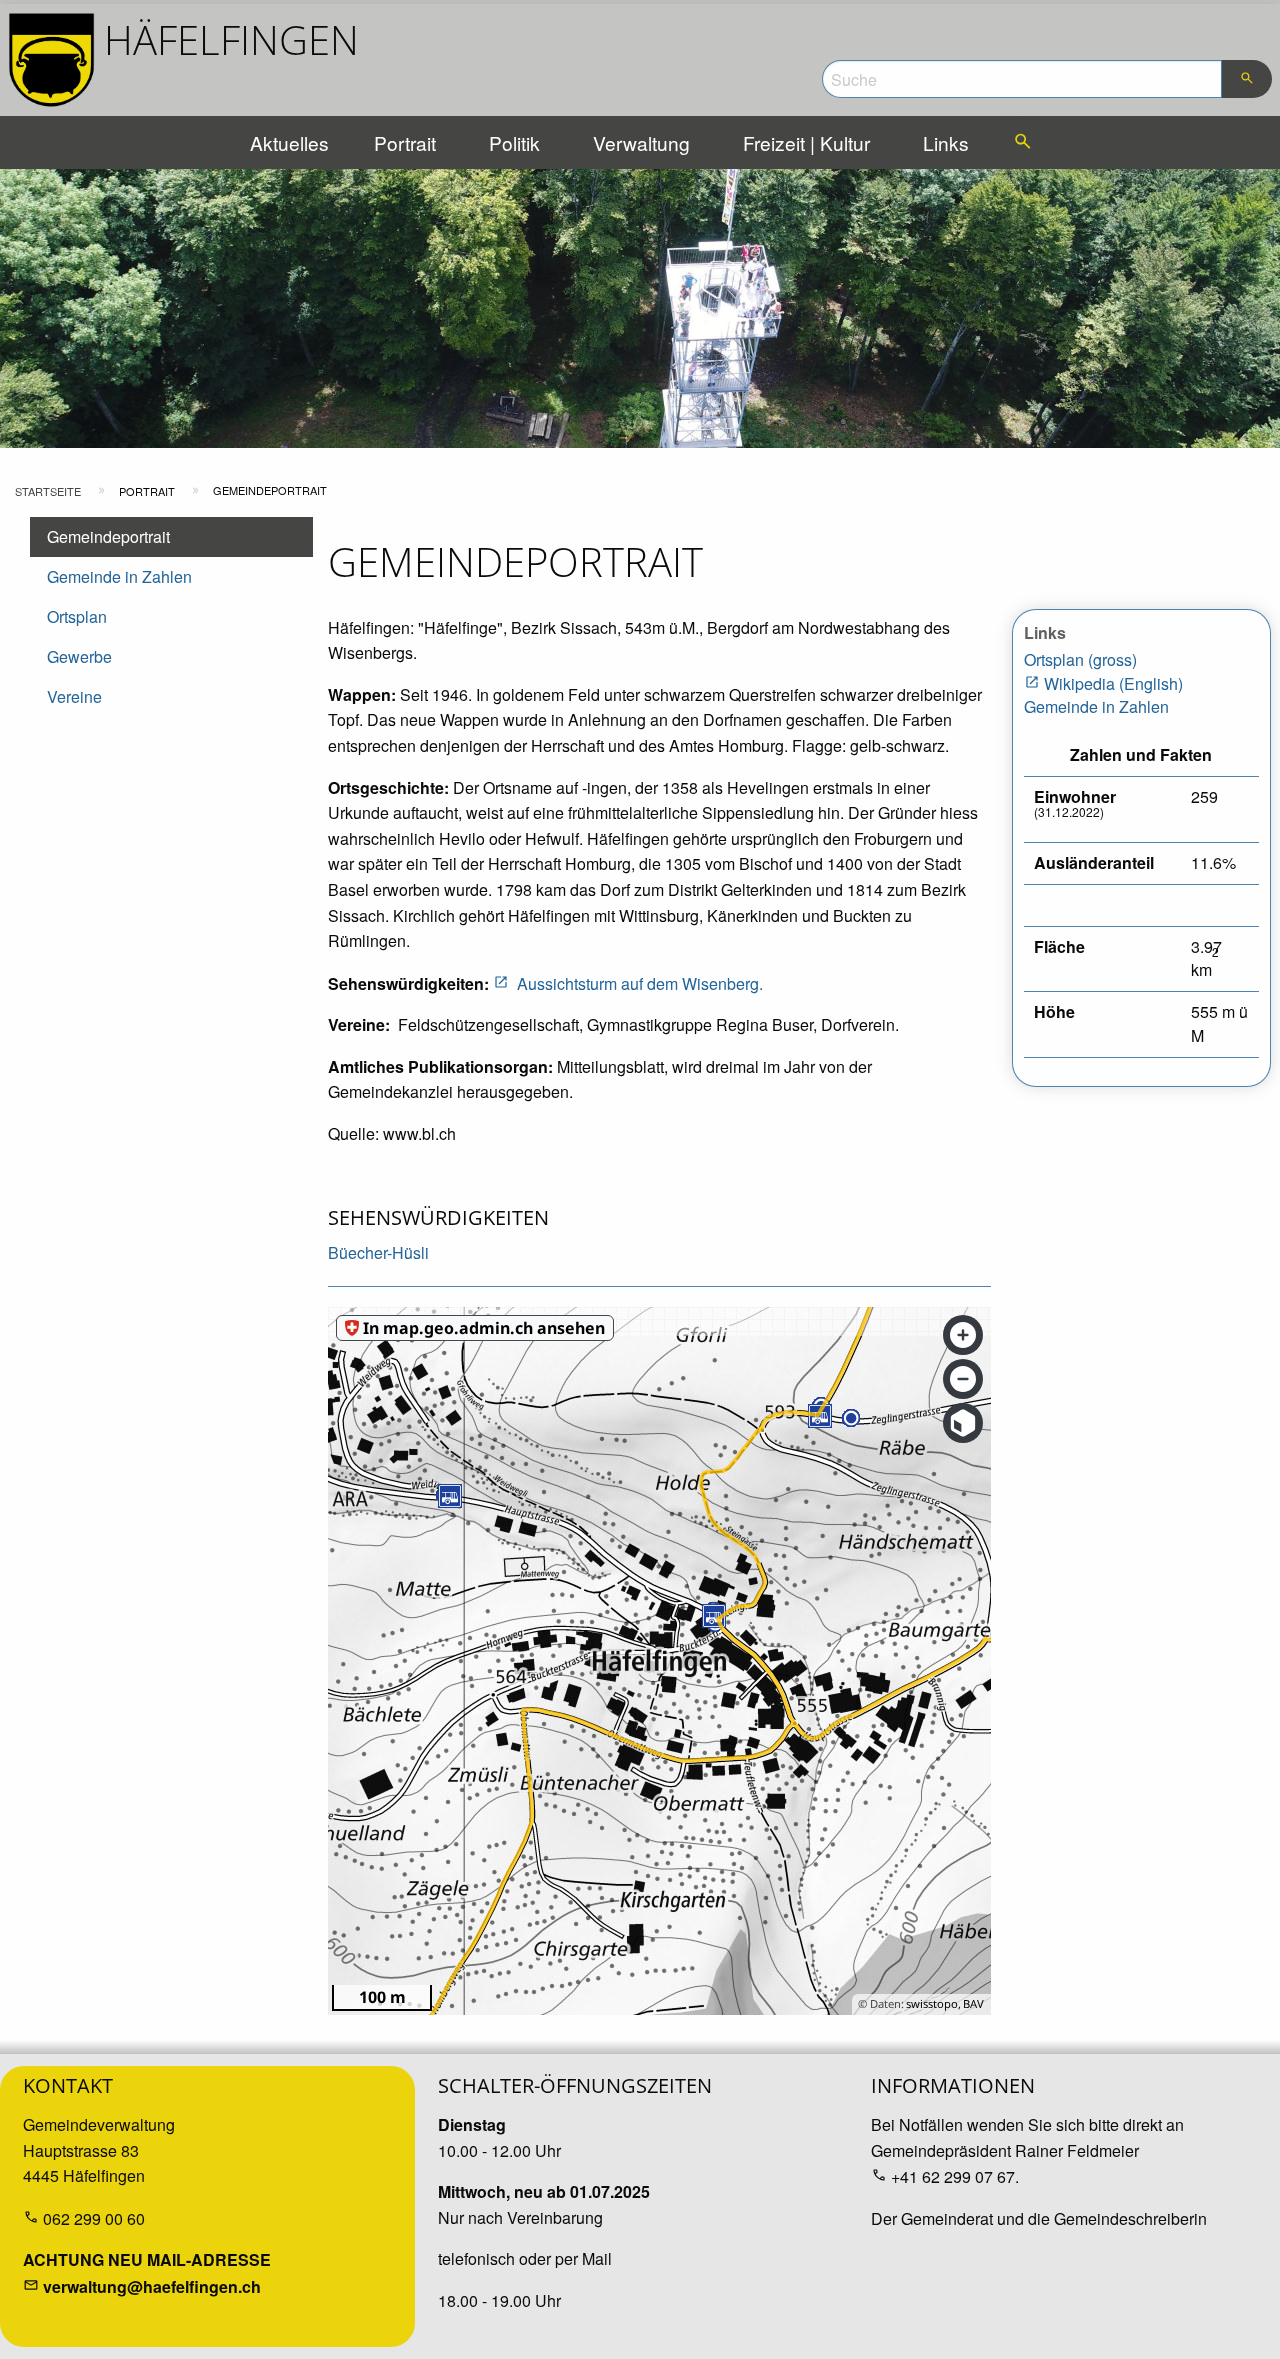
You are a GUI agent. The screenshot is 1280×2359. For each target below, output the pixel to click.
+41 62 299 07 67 (953, 2176)
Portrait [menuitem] (405, 142)
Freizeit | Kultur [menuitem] (806, 142)
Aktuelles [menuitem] (289, 142)
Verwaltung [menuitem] (641, 142)
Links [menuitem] (946, 142)
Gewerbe (79, 656)
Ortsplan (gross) (1080, 659)
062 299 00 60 (94, 2218)
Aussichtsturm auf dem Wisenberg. (640, 983)
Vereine (74, 696)
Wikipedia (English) (1113, 683)
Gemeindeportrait (108, 536)
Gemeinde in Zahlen (119, 576)
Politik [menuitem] (514, 142)
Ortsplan (77, 616)
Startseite (48, 491)
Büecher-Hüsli (378, 1252)
